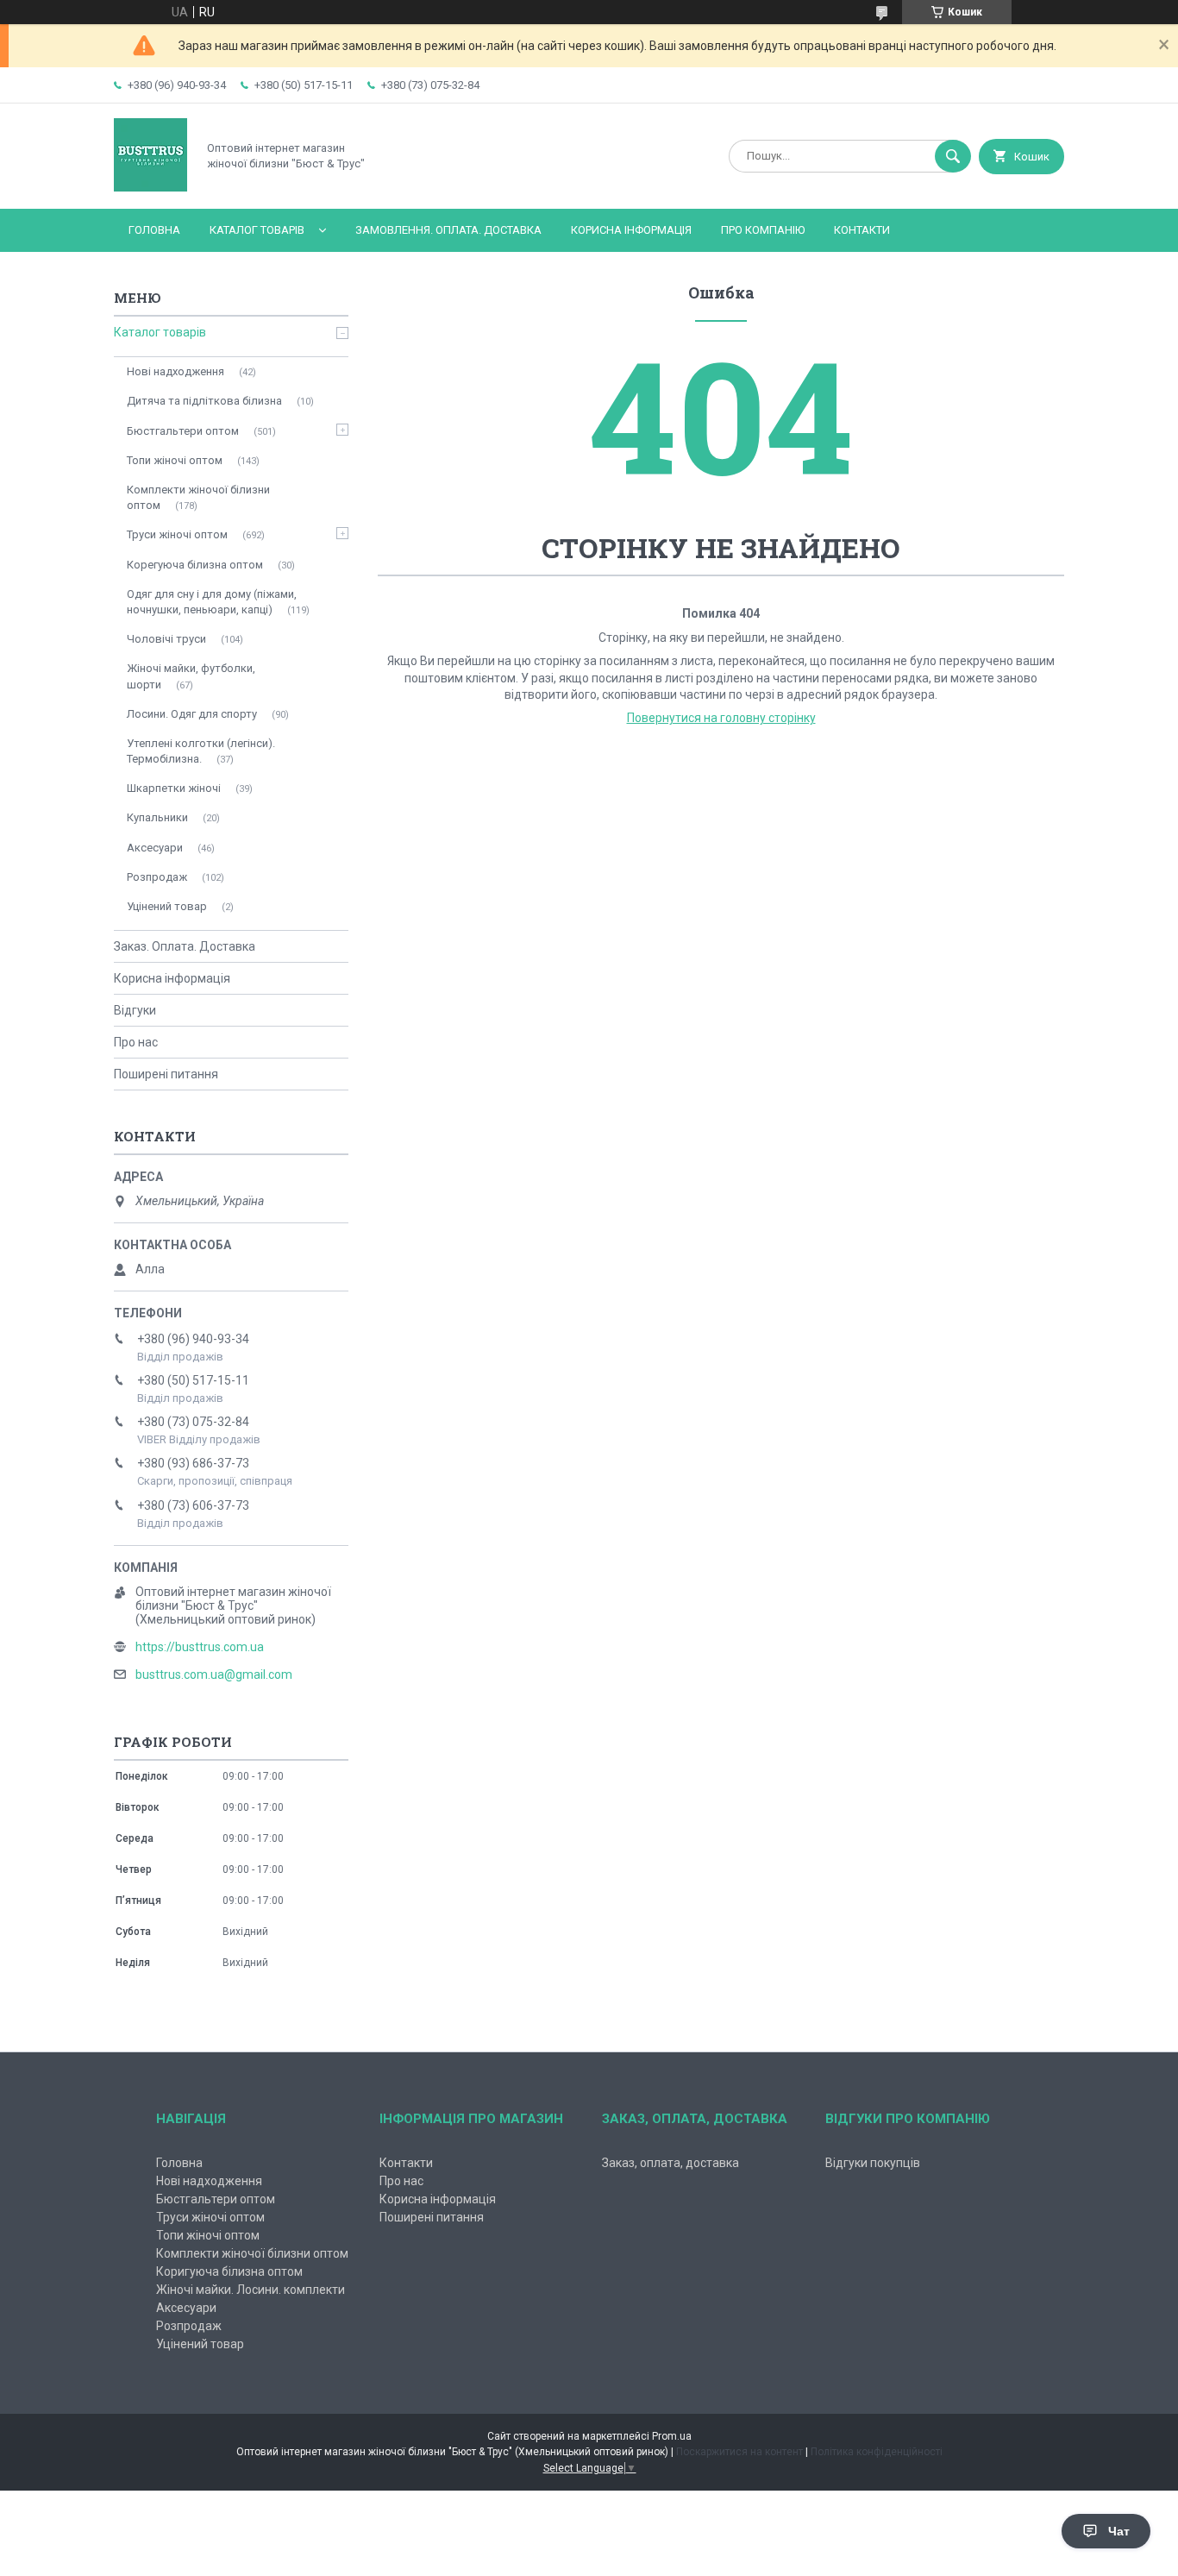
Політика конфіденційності (877, 2452)
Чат (1119, 2531)
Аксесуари (155, 848)
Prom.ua (672, 2436)
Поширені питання (166, 1074)
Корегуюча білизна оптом (195, 565)
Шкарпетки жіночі (174, 788)
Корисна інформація (631, 230)
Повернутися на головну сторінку (721, 718)
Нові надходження (175, 371)
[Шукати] (953, 156)
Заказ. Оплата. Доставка (185, 946)
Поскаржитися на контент (739, 2452)
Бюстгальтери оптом (183, 431)
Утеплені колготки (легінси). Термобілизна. (201, 751)
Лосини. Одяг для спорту (192, 714)
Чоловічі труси (166, 639)
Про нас (136, 1042)
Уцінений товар (167, 906)
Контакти (862, 230)
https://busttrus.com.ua (200, 1647)
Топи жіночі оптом (175, 460)
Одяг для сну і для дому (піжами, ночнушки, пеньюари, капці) (212, 602)
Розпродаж (157, 877)
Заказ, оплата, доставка (670, 2163)
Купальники (157, 817)
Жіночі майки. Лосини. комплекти (251, 2290)
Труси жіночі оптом (177, 534)
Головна (154, 230)
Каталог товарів (257, 230)
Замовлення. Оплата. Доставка (448, 230)
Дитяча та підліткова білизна (204, 401)
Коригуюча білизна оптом (229, 2271)
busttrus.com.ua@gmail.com (214, 1674)
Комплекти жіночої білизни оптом (198, 497)
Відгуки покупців (873, 2163)
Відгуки (135, 1010)
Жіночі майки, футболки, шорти (191, 676)
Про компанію (763, 230)
